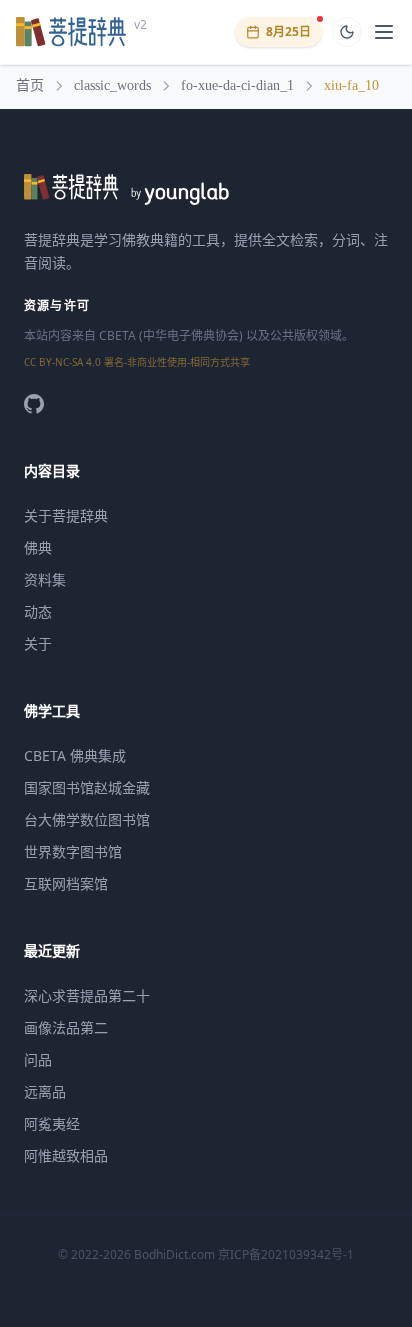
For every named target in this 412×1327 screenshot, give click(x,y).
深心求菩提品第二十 (87, 995)
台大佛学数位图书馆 (87, 819)
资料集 (45, 579)
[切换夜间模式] (347, 32)
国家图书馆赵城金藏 (87, 787)
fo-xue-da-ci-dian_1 (237, 85)
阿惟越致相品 (66, 1155)
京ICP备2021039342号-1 (286, 1254)
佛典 (38, 547)
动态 (38, 611)
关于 (38, 643)
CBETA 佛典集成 (75, 755)
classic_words (112, 85)
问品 (38, 1059)
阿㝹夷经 (52, 1123)
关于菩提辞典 (66, 515)
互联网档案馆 (66, 883)
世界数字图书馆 (73, 851)
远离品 (45, 1091)
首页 (30, 85)
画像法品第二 (66, 1027)
